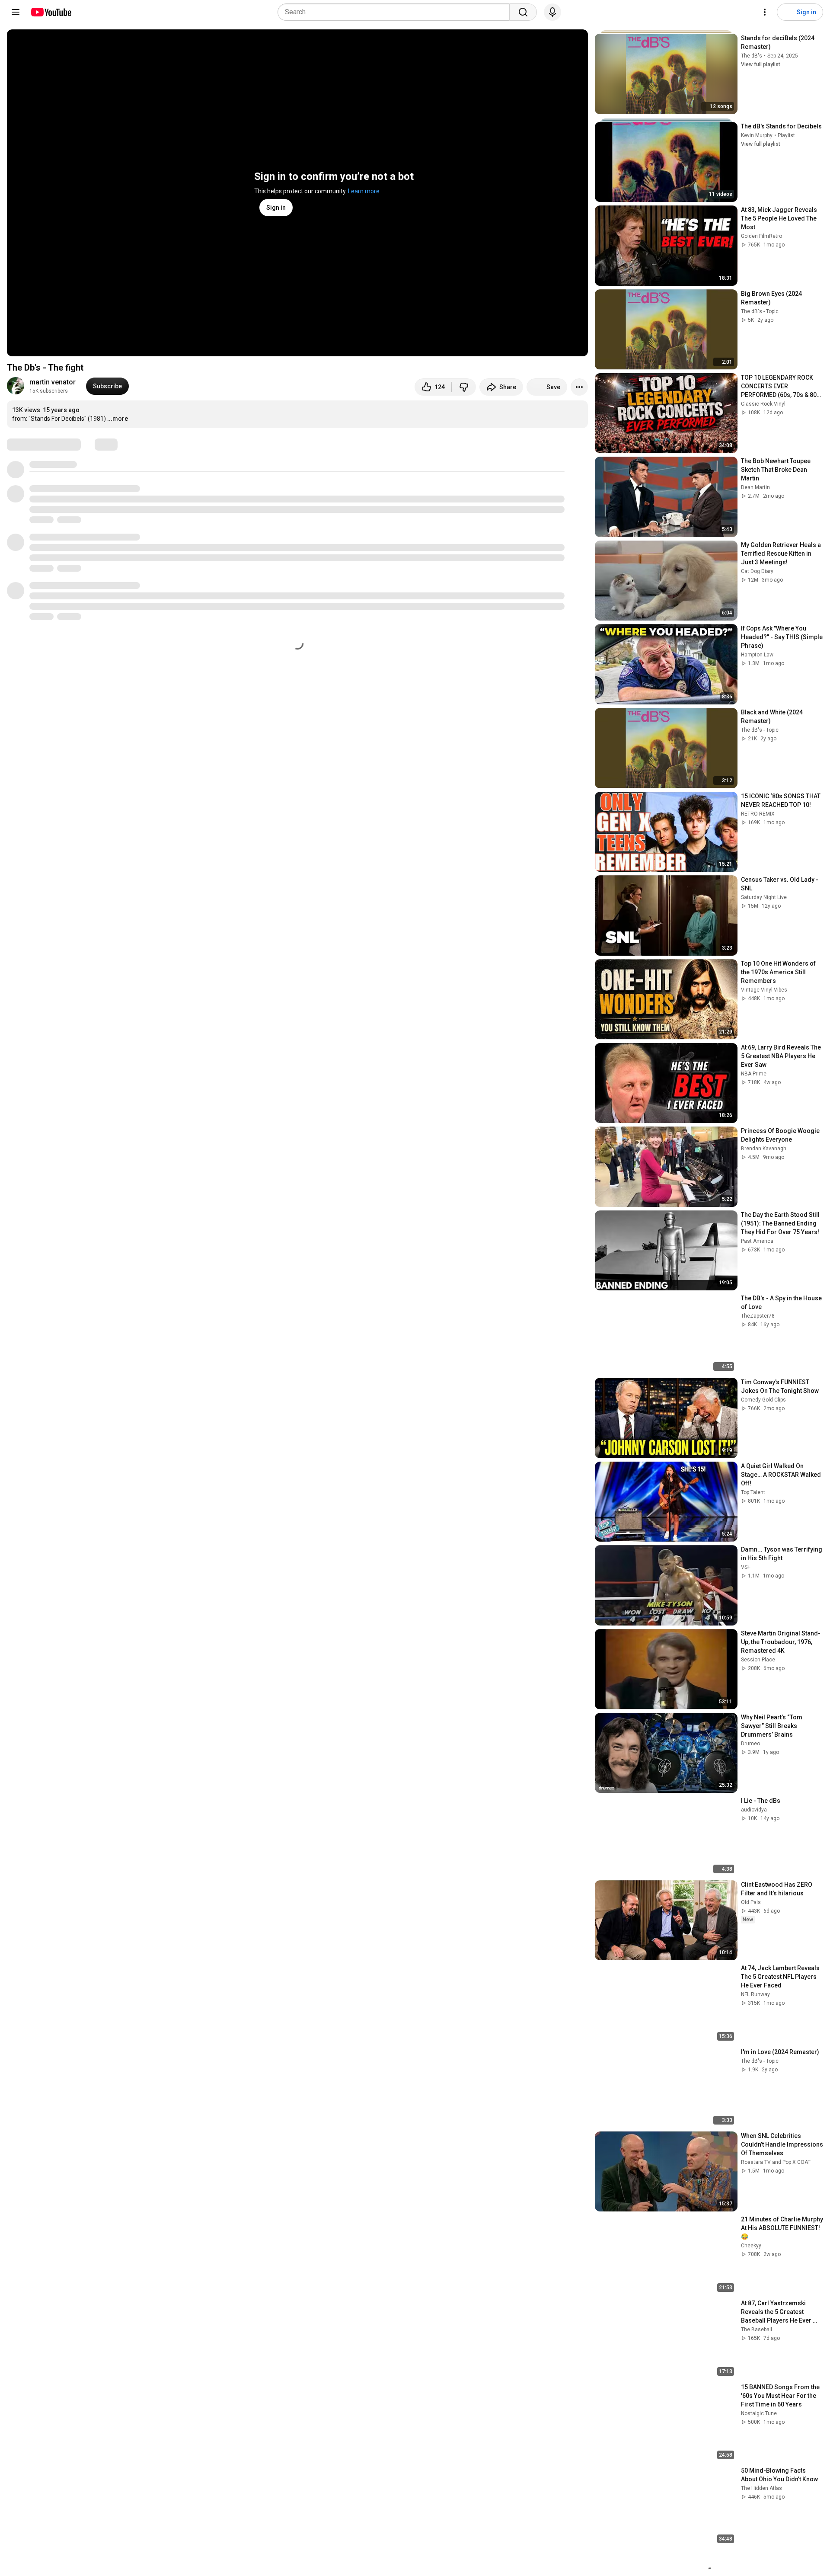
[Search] (523, 12)
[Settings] (765, 12)
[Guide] (16, 12)
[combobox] (396, 12)
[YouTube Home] (51, 12)
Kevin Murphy (757, 135)
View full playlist (761, 64)
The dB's (752, 56)
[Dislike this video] (464, 387)
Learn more (364, 191)
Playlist (786, 135)
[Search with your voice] (552, 12)
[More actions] (579, 387)
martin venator (53, 382)
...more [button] (118, 419)
